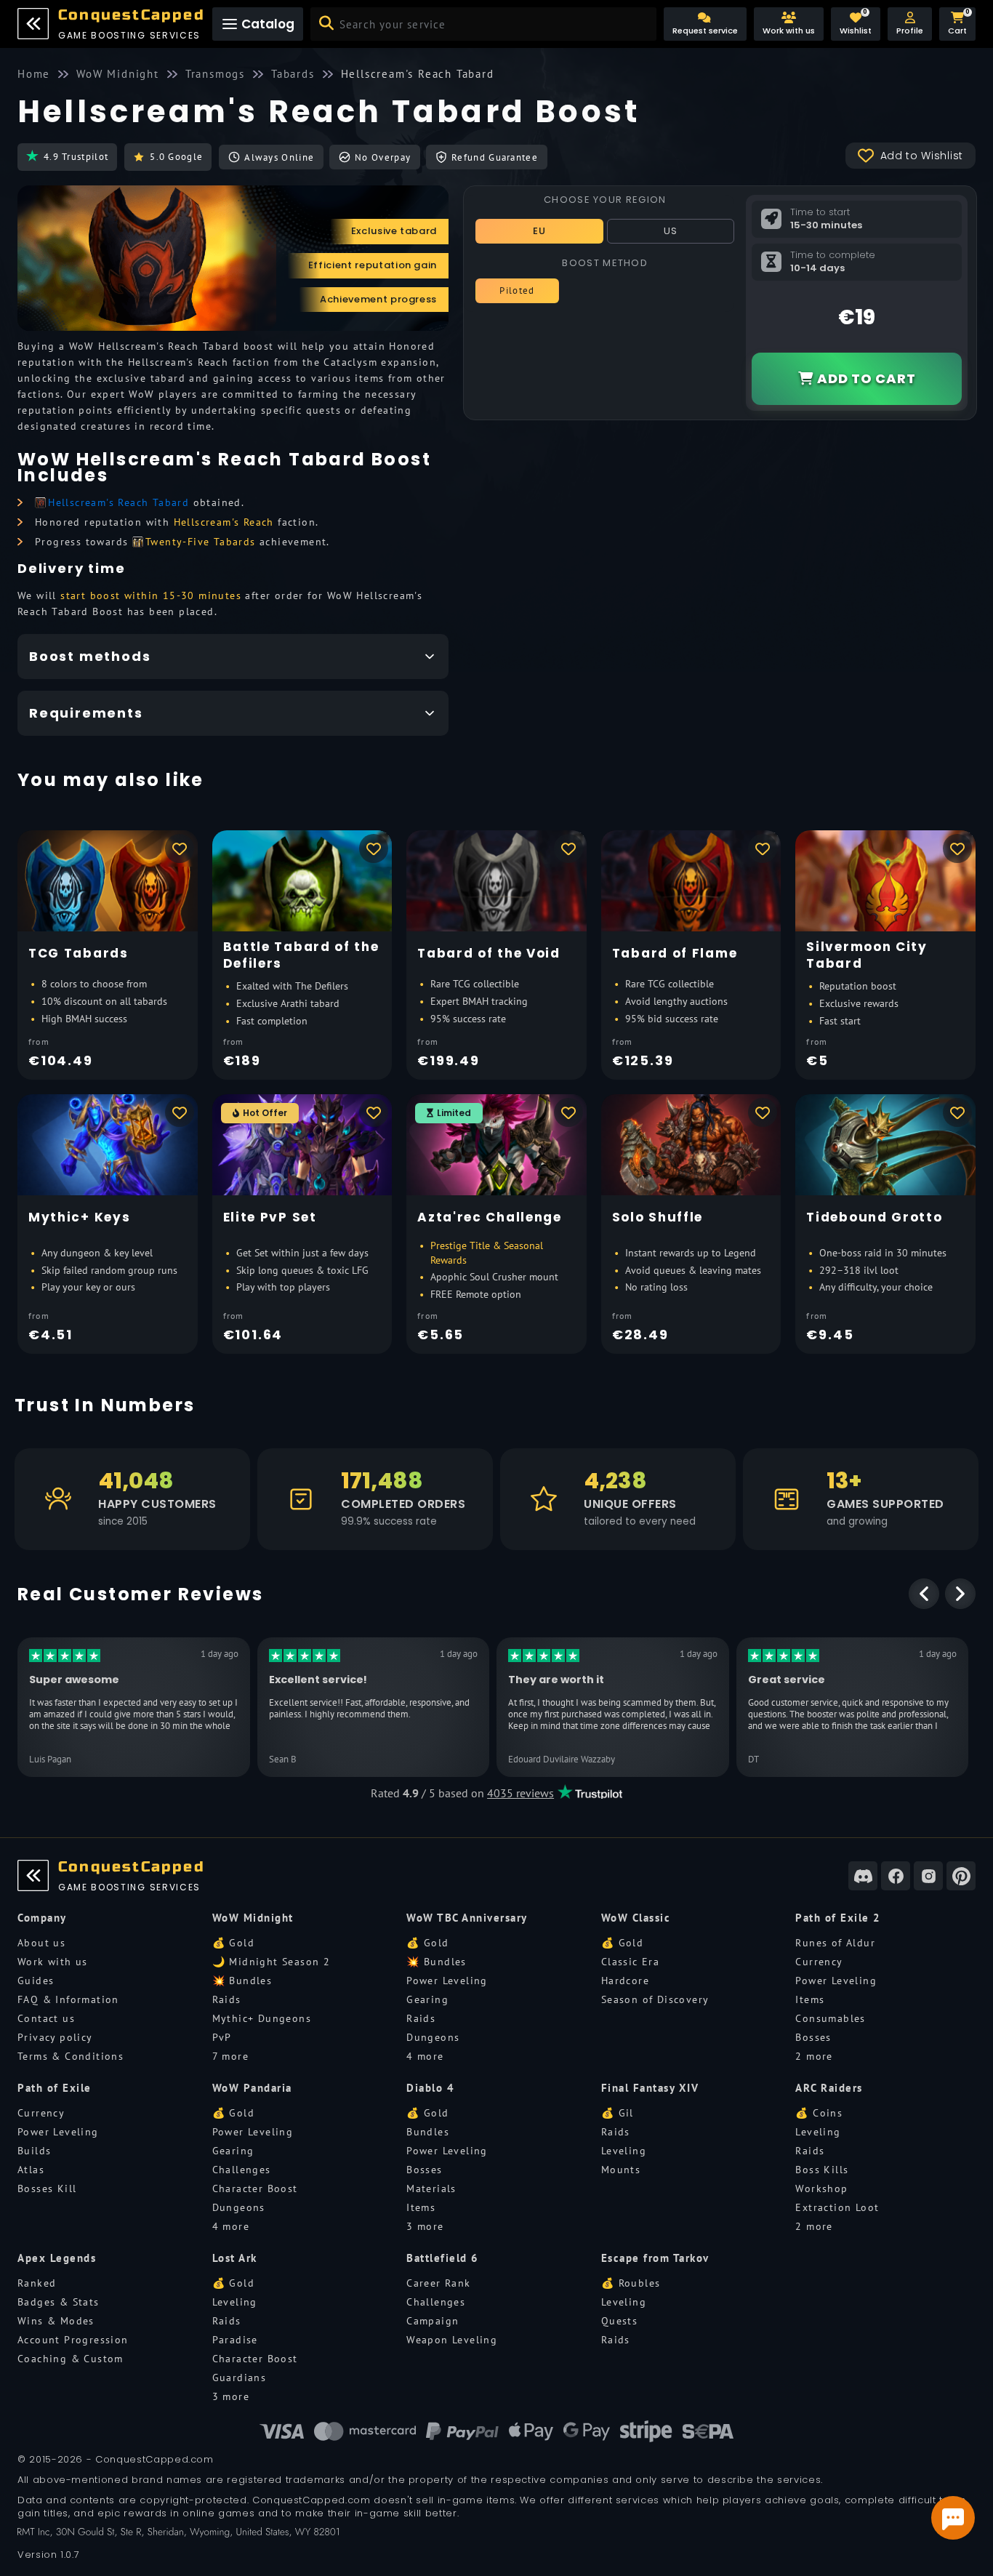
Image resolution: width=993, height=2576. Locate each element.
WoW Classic (636, 1918)
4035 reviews (520, 1793)
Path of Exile (55, 2088)
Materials (431, 2188)
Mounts (621, 2170)
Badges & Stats (59, 2302)
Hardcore (625, 1981)
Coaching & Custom (71, 2359)
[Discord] (863, 1876)
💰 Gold (233, 1943)
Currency (819, 1962)
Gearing (427, 1999)
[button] (910, 24)
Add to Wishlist (922, 156)
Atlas (31, 2170)
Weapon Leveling (452, 2340)
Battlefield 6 (443, 2258)
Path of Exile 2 (838, 1918)
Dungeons (433, 2037)
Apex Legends (57, 2258)
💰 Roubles (631, 2283)
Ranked (37, 2283)
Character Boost (255, 2188)
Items (810, 1999)
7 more (230, 2056)
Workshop (821, 2188)
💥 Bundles (242, 1981)
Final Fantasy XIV (650, 2088)
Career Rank (438, 2283)
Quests (619, 2321)
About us (41, 1943)
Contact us (46, 2018)
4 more (425, 2056)
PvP (222, 2037)
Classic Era (630, 1962)
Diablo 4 (430, 2088)
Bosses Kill (47, 2188)
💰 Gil (618, 2113)
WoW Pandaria (252, 2088)
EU (540, 231)
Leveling (624, 2151)
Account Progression (73, 2340)
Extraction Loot (837, 2207)
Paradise (235, 2340)
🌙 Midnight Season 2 (272, 1962)
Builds (34, 2151)
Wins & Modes (56, 2321)
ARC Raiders (829, 2088)
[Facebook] (896, 1876)
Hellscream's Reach (224, 522)
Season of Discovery (655, 1999)
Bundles (428, 2132)
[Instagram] (928, 1876)
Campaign (433, 2321)
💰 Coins (819, 2113)
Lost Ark (235, 2258)
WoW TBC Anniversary (467, 1918)
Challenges (242, 2170)
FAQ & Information (68, 1999)
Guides (36, 1981)
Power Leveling (447, 1981)
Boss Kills (822, 2170)
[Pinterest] (961, 1876)
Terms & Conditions (71, 2056)
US (671, 231)
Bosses (813, 2037)
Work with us (53, 1962)
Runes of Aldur (835, 1943)
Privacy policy (55, 2037)
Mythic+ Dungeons (262, 2018)
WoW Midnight (253, 1918)
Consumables (830, 2018)
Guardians (240, 2378)
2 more (814, 2056)
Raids (227, 1999)
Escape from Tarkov (655, 2258)
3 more (425, 2226)
